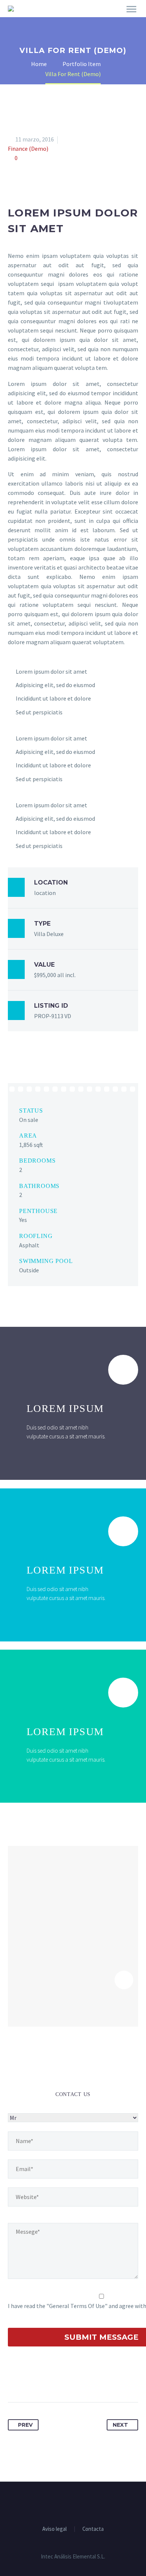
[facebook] (63, 2502)
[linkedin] (73, 2502)
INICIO (57, 19)
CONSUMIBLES (100, 19)
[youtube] (83, 2502)
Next (120, 2425)
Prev (25, 2425)
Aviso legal (54, 2529)
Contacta (93, 2529)
